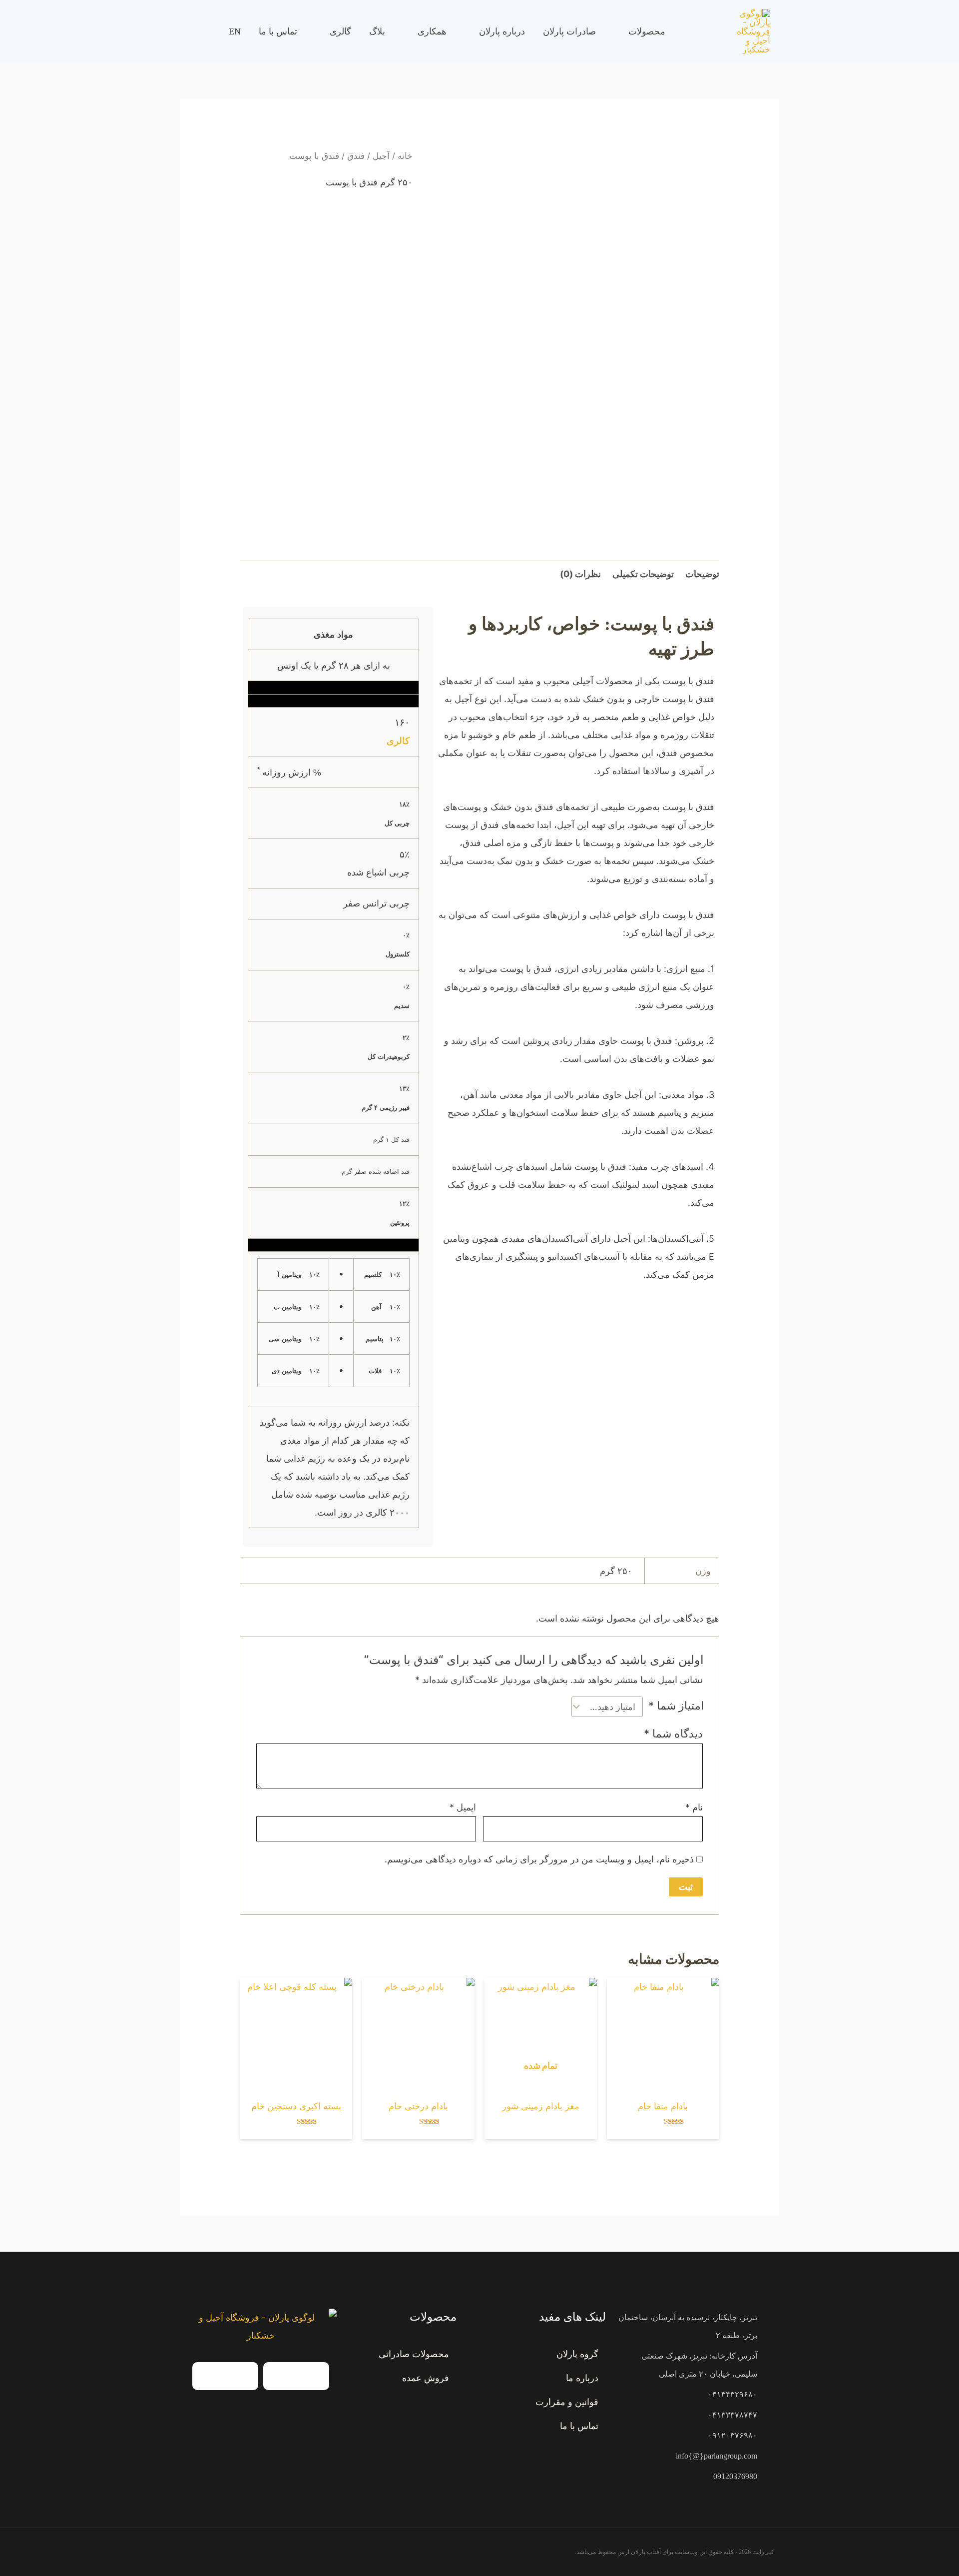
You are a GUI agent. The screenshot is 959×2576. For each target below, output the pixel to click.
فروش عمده (426, 2378)
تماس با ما (579, 2426)
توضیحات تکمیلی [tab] (643, 574)
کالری (398, 741)
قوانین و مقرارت (567, 2402)
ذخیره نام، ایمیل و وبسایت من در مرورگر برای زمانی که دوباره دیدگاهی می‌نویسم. (539, 1859)
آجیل (381, 156)
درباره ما (582, 2378)
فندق (356, 156)
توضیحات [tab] (702, 574)
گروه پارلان (577, 2354)
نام (694, 1807)
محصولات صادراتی (414, 2354)
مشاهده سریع (663, 2081)
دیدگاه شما (673, 1733)
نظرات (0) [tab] (580, 574)
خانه (405, 156)
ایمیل (463, 1807)
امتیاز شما (676, 1706)
